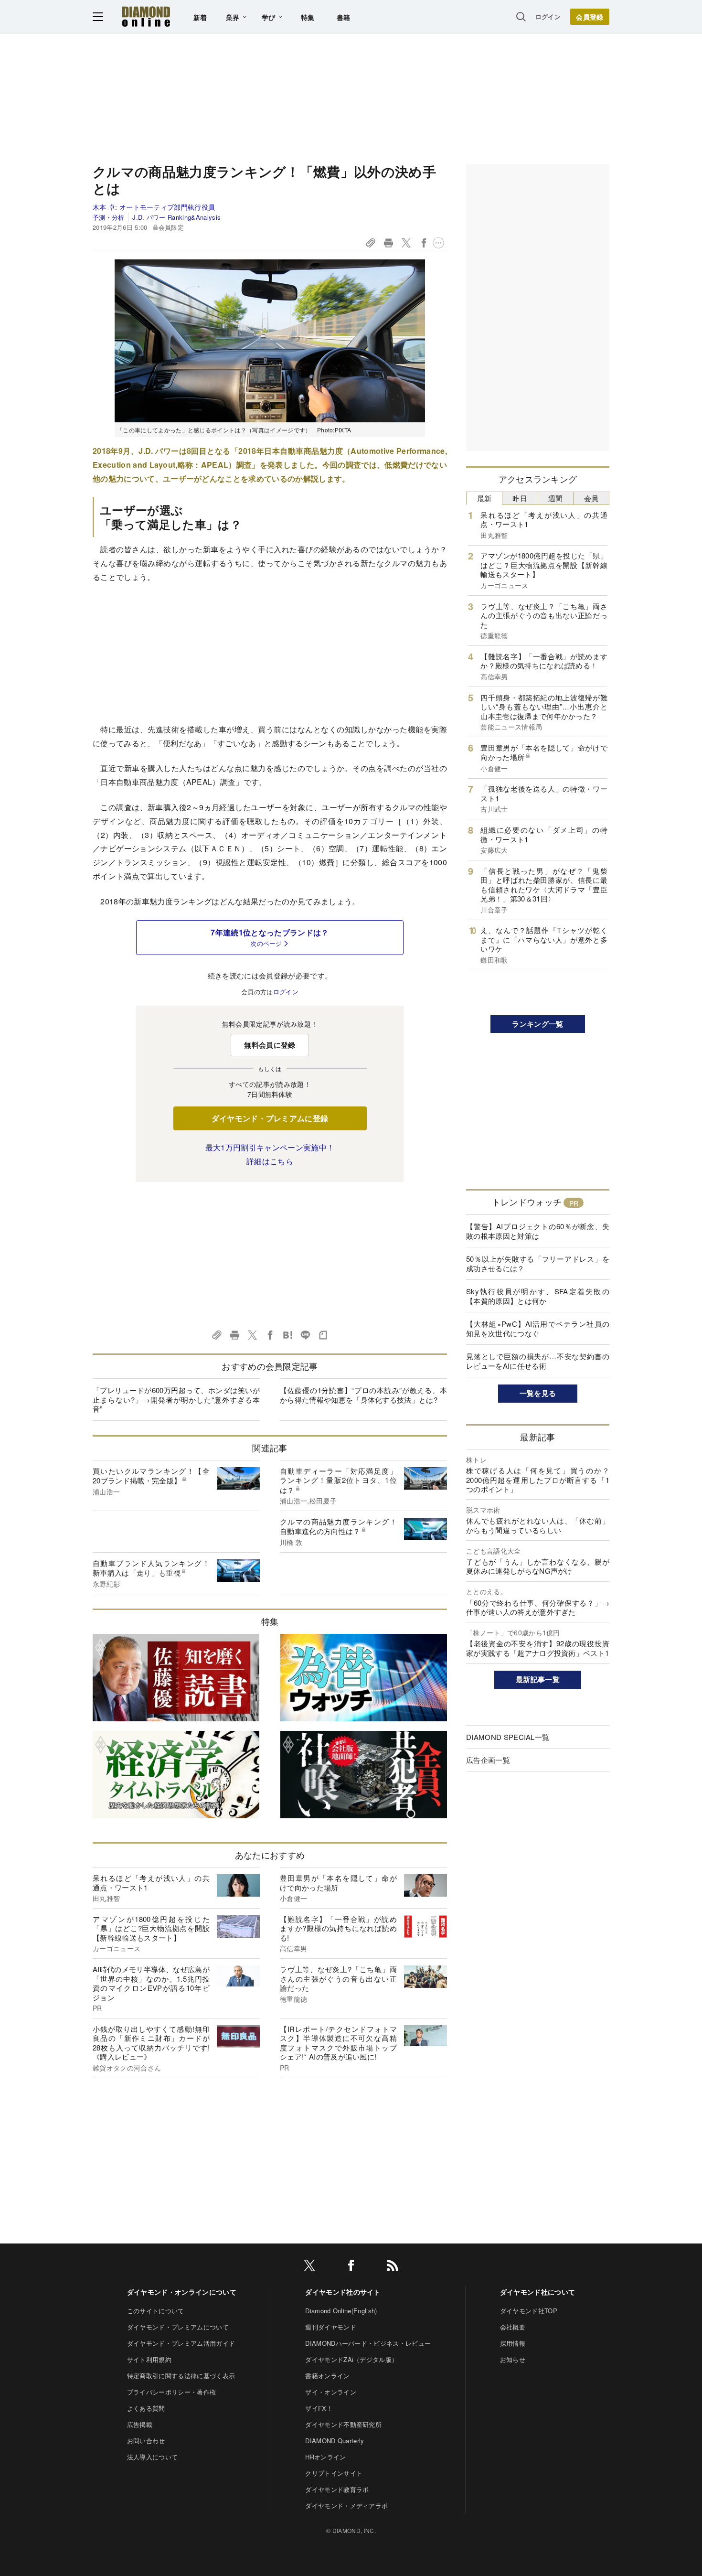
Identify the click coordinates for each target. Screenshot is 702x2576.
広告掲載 (140, 2424)
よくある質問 (146, 2408)
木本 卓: (154, 207)
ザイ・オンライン (331, 2392)
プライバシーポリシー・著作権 (171, 2392)
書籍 (344, 17)
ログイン (548, 16)
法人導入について (153, 2457)
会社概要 (513, 2327)
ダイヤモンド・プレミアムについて (178, 2327)
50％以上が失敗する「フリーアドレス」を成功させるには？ (538, 1263)
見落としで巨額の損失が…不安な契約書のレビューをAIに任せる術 (538, 1361)
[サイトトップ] (146, 16)
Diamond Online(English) (341, 2311)
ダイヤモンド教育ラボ (337, 2489)
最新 (484, 498)
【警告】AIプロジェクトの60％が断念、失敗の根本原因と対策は (538, 1231)
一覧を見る (538, 1393)
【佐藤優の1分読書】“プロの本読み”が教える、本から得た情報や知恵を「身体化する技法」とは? (363, 1395)
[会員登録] (590, 17)
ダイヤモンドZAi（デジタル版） (351, 2359)
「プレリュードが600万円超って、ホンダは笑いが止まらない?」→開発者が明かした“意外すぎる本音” (176, 1399)
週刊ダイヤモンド (331, 2327)
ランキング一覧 (537, 1024)
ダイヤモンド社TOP (529, 2311)
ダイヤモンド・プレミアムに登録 (270, 1118)
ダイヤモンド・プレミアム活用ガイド (181, 2343)
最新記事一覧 (538, 1679)
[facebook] (351, 2267)
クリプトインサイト (334, 2473)
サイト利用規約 (149, 2359)
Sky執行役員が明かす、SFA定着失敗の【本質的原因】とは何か (538, 1296)
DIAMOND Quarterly (335, 2441)
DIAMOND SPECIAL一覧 (508, 1737)
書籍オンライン (327, 2376)
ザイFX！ (319, 2408)
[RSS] (393, 2267)
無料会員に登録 (270, 1045)
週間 (556, 498)
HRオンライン (325, 2457)
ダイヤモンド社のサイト (343, 2292)
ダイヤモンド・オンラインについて (182, 2292)
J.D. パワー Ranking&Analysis (176, 217)
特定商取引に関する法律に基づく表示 (181, 2376)
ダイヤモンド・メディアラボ (346, 2506)
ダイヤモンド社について (538, 2292)
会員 (591, 498)
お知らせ (513, 2359)
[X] (309, 2267)
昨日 (520, 498)
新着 (200, 17)
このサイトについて (156, 2311)
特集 (308, 17)
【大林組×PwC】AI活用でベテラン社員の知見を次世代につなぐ (538, 1328)
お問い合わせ (146, 2441)
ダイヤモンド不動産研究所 (343, 2424)
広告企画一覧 (488, 1760)
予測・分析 (109, 217)
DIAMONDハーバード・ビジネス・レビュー (368, 2343)
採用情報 (513, 2343)
